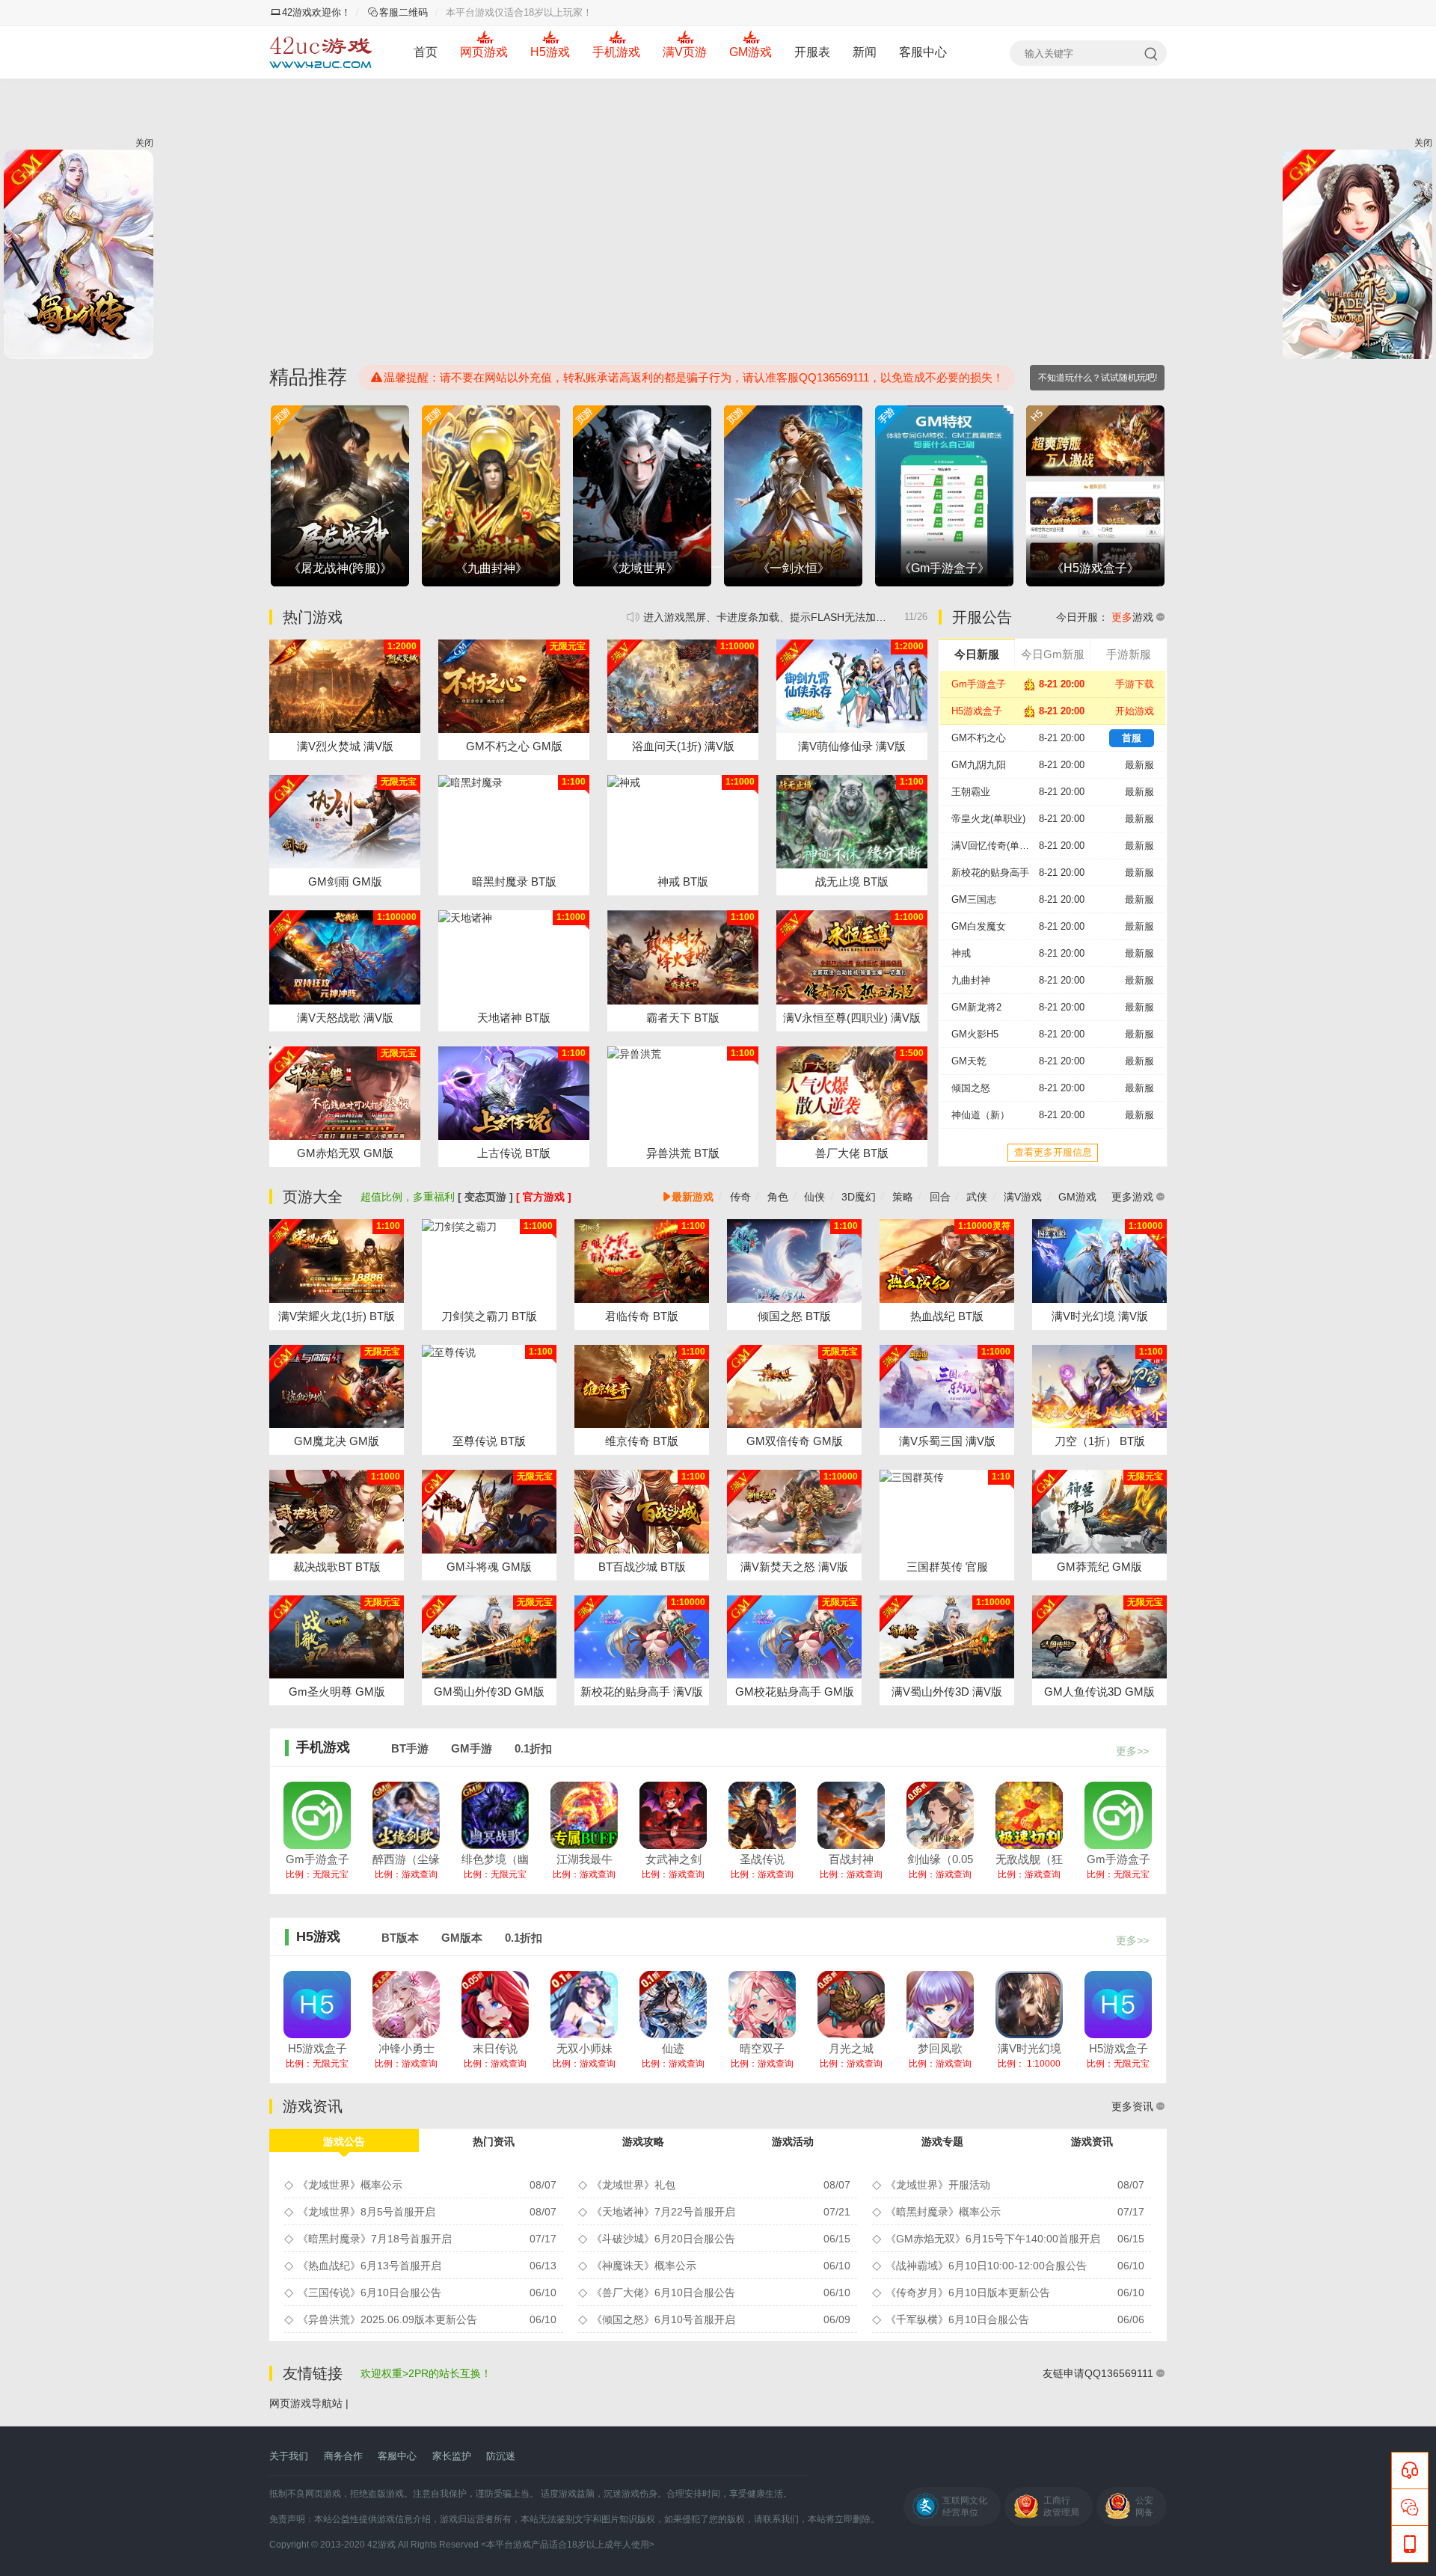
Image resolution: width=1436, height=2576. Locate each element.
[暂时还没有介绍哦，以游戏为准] (852, 1093)
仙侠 (814, 1197)
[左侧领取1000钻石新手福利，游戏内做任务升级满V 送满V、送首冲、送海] (514, 686)
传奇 (740, 1197)
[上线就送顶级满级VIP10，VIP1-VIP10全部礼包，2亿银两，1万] (794, 1637)
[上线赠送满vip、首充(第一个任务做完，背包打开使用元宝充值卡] (337, 1637)
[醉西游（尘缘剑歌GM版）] (406, 1815)
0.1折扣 (533, 1748)
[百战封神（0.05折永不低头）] (851, 1815)
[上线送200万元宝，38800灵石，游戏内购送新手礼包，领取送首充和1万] (683, 686)
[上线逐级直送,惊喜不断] (514, 822)
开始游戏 (1135, 711)
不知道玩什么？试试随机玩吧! (1098, 378)
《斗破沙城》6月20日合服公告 (663, 2239)
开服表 (812, 52)
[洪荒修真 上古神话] (514, 1093)
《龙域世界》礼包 (633, 2185)
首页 (426, 52)
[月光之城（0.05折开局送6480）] (851, 2005)
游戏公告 (344, 2141)
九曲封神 (971, 980)
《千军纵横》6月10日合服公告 (957, 2319)
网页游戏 (484, 52)
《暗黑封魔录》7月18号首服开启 (375, 2239)
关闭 (144, 143)
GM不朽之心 (979, 738)
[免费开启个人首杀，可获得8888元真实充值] (947, 1261)
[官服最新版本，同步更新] (683, 822)
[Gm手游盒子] (317, 1815)
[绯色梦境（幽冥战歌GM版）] (495, 1815)
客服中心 (923, 52)
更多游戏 (1132, 1197)
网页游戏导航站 (306, 2403)
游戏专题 (942, 2141)
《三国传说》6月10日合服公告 (369, 2293)
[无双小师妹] (584, 2005)
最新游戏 (693, 1197)
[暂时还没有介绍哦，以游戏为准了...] (852, 822)
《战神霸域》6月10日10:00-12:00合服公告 (986, 2266)
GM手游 (472, 1748)
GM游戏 (751, 52)
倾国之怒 (971, 1088)
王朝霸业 (971, 792)
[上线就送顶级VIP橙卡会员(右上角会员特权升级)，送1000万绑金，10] (794, 1387)
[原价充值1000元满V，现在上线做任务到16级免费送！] (852, 686)
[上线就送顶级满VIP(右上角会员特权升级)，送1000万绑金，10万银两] (337, 1261)
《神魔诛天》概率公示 (644, 2266)
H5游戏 (550, 52)
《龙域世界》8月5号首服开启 (366, 2212)
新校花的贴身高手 (990, 873)
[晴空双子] (762, 2005)
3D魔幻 (859, 1197)
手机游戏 (616, 52)
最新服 (1139, 765)
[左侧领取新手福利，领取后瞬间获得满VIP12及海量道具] (794, 1512)
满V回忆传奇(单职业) (995, 846)
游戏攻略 (643, 2141)
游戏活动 (793, 2141)
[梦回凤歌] (940, 2005)
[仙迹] (673, 2005)
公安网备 (1144, 2506)
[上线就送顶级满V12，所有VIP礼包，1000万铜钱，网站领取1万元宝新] (345, 822)
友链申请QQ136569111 (1098, 2373)
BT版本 (400, 1938)
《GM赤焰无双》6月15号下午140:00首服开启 (993, 2239)
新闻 (865, 52)
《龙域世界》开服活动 (938, 2185)
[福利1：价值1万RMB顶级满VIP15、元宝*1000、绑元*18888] (947, 1637)
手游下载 (1135, 684)
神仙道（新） (981, 1115)
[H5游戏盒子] (317, 2005)
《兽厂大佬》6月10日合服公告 (663, 2293)
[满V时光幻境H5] (1029, 2005)
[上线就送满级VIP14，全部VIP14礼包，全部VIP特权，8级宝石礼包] (345, 957)
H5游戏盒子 (977, 711)
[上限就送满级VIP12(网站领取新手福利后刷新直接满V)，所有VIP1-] (345, 686)
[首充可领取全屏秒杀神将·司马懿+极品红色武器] (947, 1512)
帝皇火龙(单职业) (988, 819)
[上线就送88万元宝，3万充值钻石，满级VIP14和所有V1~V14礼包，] (345, 1093)
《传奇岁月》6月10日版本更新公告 (968, 2293)
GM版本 (462, 1938)
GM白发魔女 (979, 926)
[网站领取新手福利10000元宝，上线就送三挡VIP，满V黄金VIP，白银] (337, 1387)
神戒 (961, 953)
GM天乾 (969, 1061)
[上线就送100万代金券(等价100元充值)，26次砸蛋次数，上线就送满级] (1099, 1261)
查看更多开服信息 (1053, 1152)
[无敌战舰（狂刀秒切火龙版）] (1029, 1815)
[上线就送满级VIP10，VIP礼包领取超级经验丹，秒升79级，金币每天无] (852, 957)
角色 (778, 1197)
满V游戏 (1023, 1197)
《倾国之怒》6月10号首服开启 (663, 2319)
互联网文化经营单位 (965, 2506)
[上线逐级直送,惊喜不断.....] (514, 957)
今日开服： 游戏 (1105, 617)
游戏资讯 (1092, 2141)
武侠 (977, 1197)
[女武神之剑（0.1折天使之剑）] (673, 1815)
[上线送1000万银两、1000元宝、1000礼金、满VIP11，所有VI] (1099, 1512)
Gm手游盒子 (979, 684)
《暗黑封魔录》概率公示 (943, 2212)
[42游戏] (321, 52)
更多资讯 (1132, 2106)
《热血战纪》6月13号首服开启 (369, 2266)
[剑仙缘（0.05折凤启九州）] (940, 1815)
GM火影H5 (975, 1034)
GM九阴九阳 (979, 765)
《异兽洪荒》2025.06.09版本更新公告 (387, 2319)
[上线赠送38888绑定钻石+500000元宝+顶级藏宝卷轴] (337, 1512)
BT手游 (410, 1748)
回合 (940, 1197)
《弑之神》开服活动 (785, 617)
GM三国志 (974, 899)
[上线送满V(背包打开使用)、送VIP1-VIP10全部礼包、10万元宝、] (489, 1512)
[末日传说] (495, 2005)
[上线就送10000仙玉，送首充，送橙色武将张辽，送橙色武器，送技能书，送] (947, 1387)
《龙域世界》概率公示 (350, 2185)
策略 (903, 1197)
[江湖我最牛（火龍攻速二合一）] (584, 1815)
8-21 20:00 (1062, 765)
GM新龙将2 (976, 1007)
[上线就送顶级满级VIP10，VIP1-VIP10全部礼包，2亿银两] (642, 1637)
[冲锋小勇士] (406, 2005)
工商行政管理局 (1061, 2506)
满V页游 (685, 52)
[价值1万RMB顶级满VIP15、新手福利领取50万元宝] (489, 1637)
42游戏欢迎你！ (316, 12)
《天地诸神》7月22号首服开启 (663, 2212)
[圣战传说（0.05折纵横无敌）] (762, 1815)
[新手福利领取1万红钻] (1099, 1637)
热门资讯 (494, 2141)
